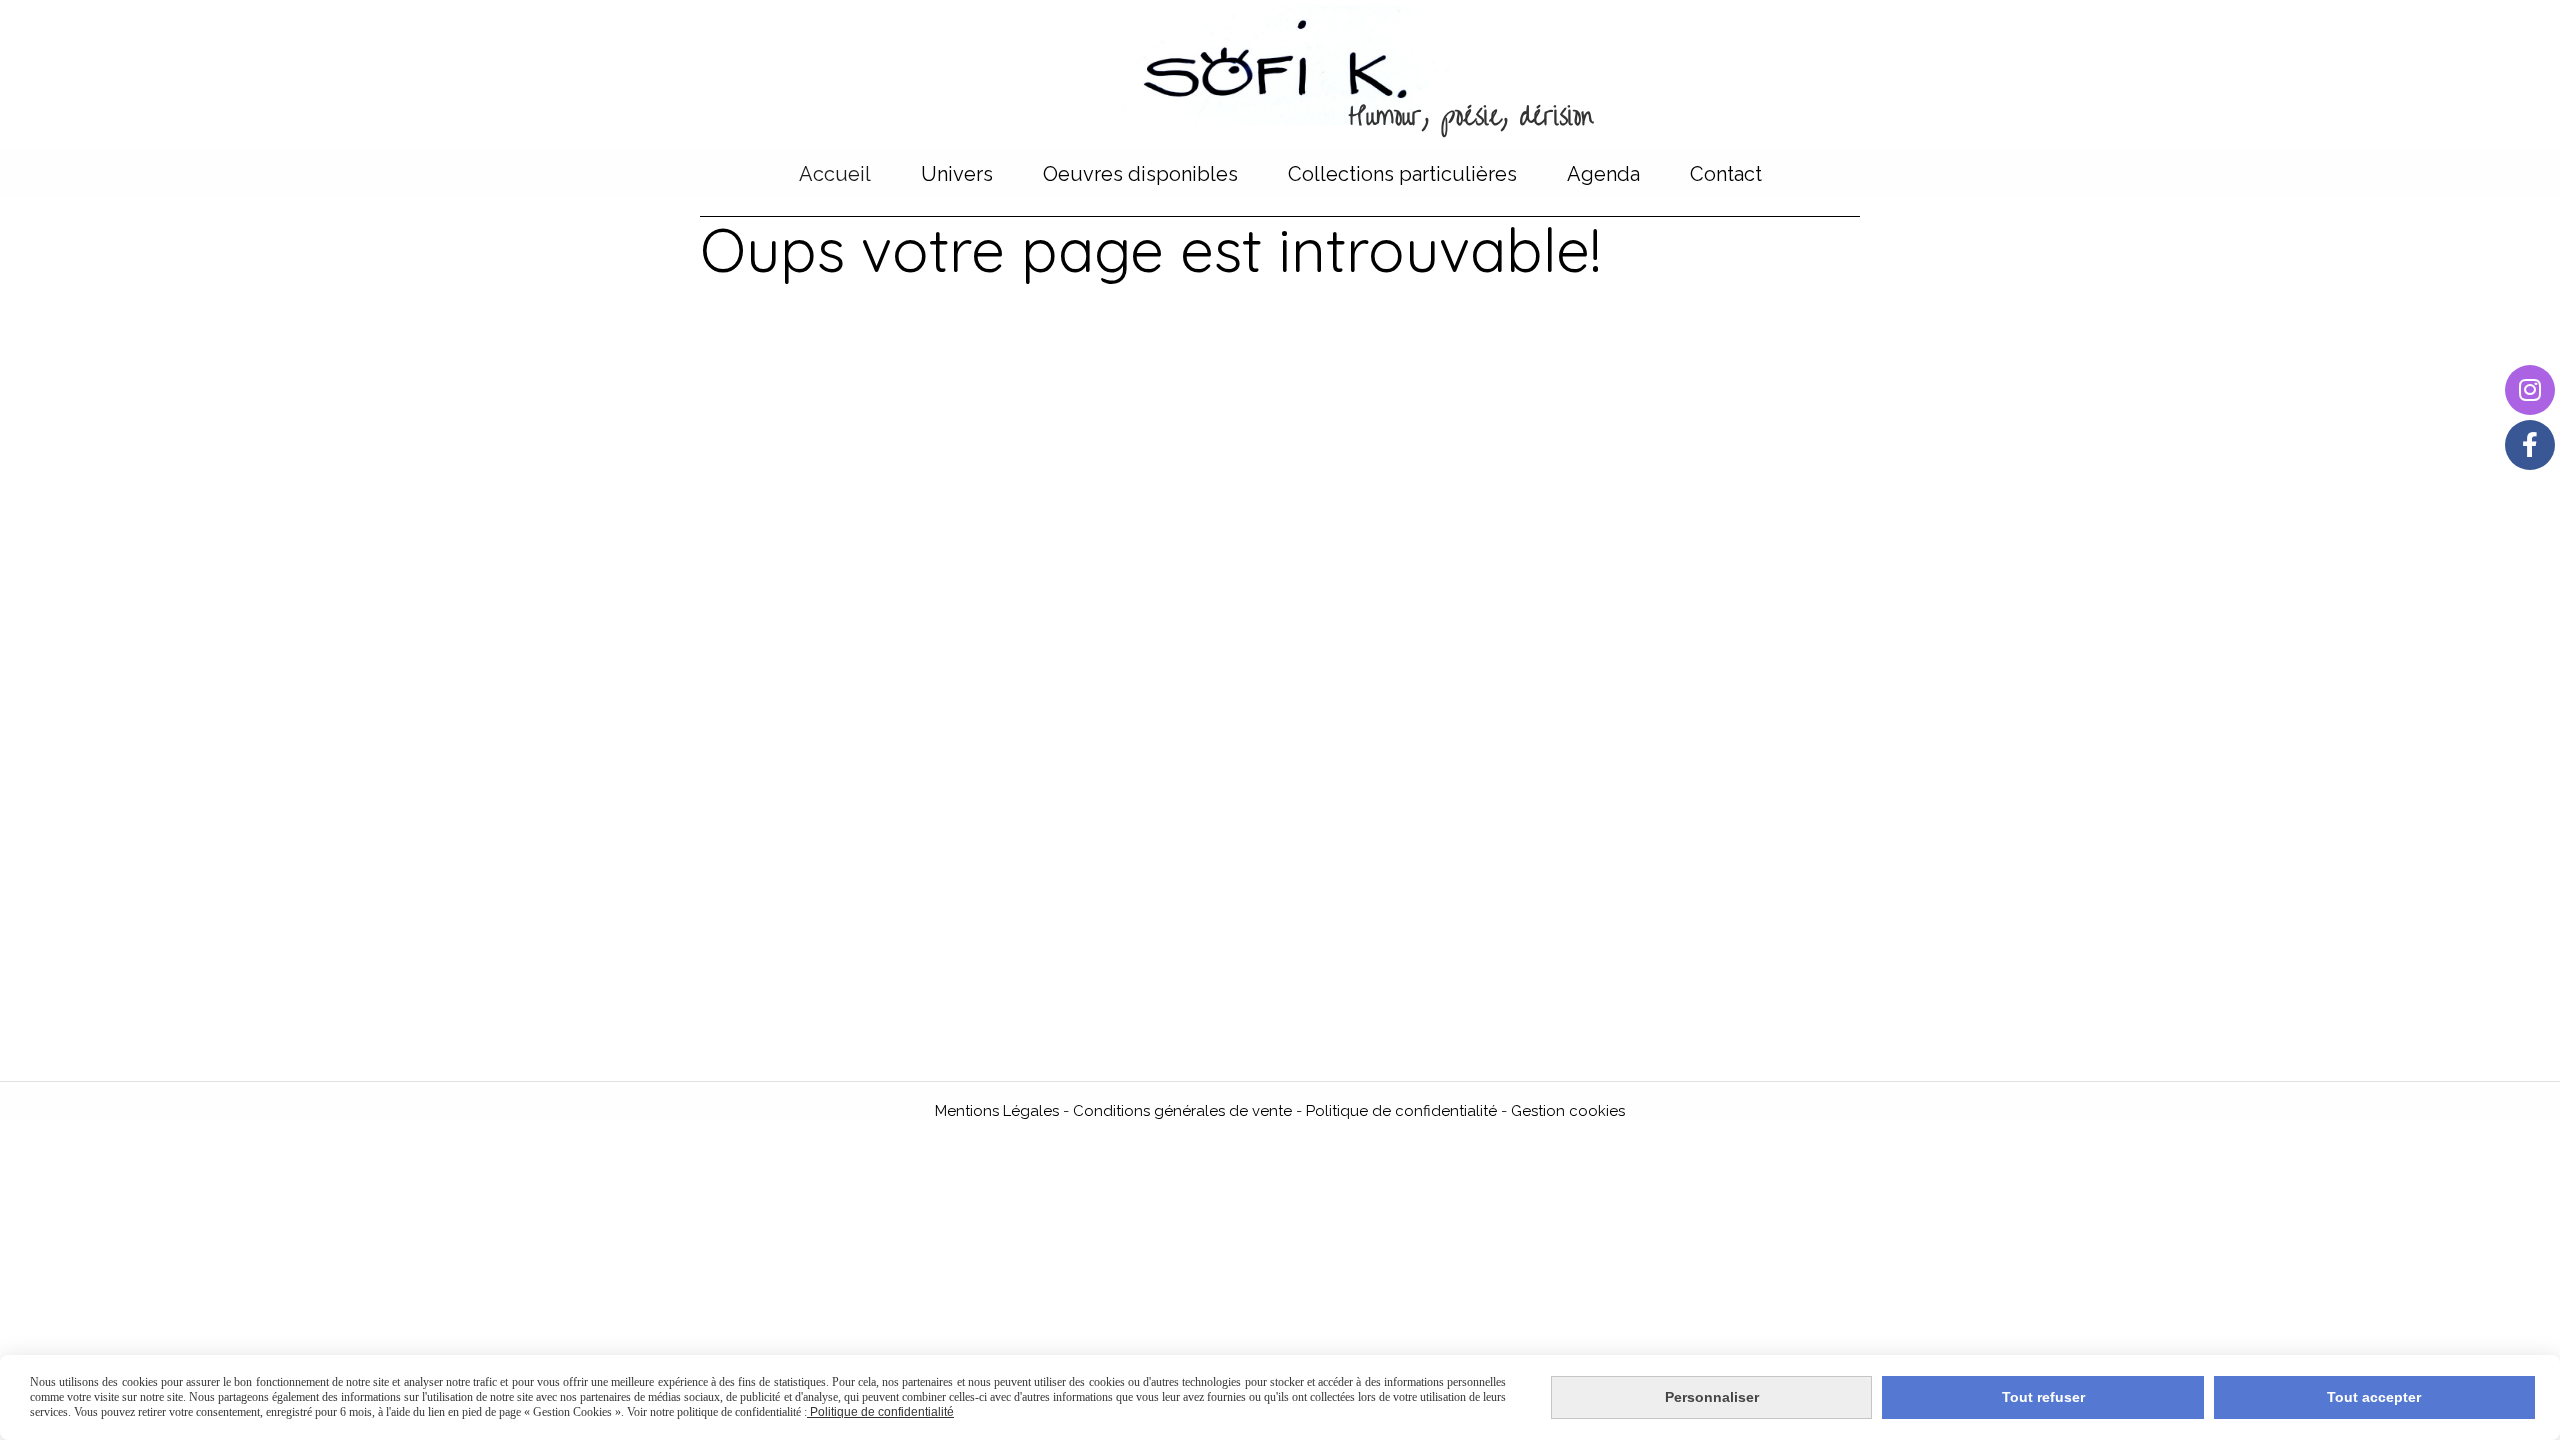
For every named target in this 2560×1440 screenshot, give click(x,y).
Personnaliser (1712, 1397)
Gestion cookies (1568, 1111)
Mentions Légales (997, 1111)
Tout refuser (2043, 1397)
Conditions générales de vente (1182, 1111)
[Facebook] (2530, 445)
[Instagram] (2530, 390)
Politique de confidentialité (1401, 1111)
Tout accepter (2374, 1397)
